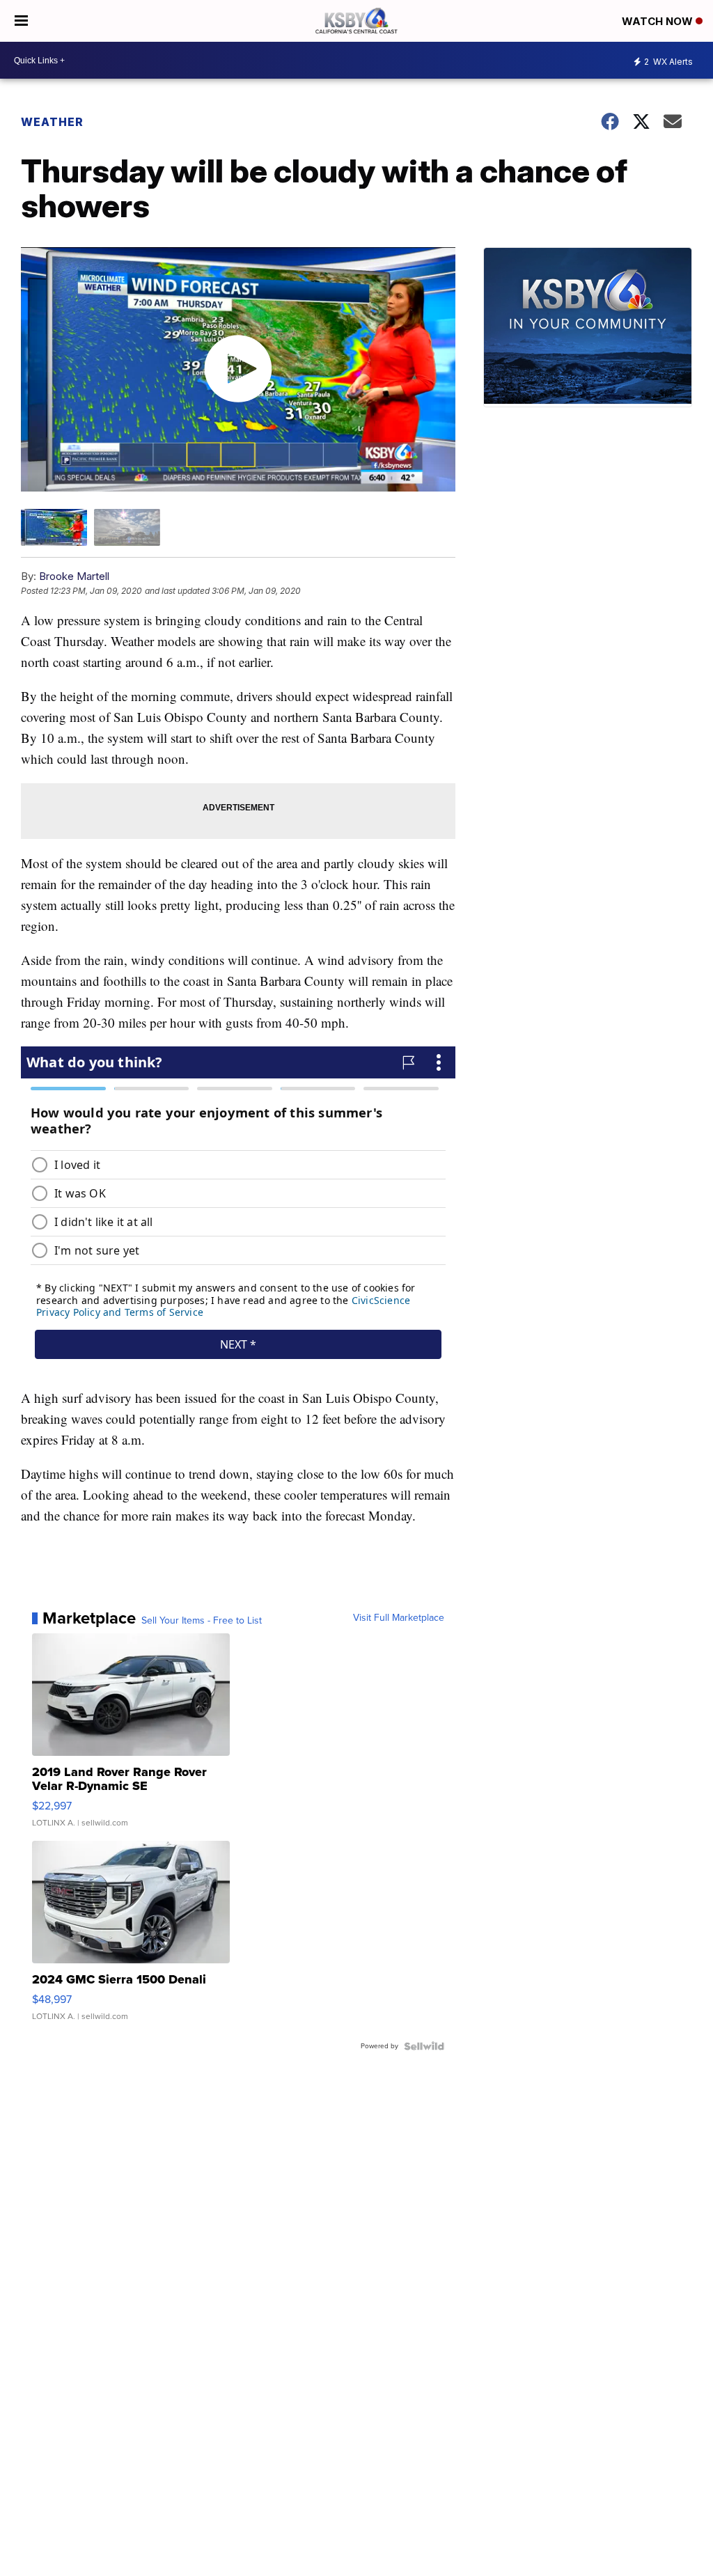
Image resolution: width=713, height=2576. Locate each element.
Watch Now (659, 21)
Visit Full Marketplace (399, 1618)
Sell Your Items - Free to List (202, 1621)
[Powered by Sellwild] (424, 2046)
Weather (52, 122)
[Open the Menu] (21, 21)
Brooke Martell (74, 576)
